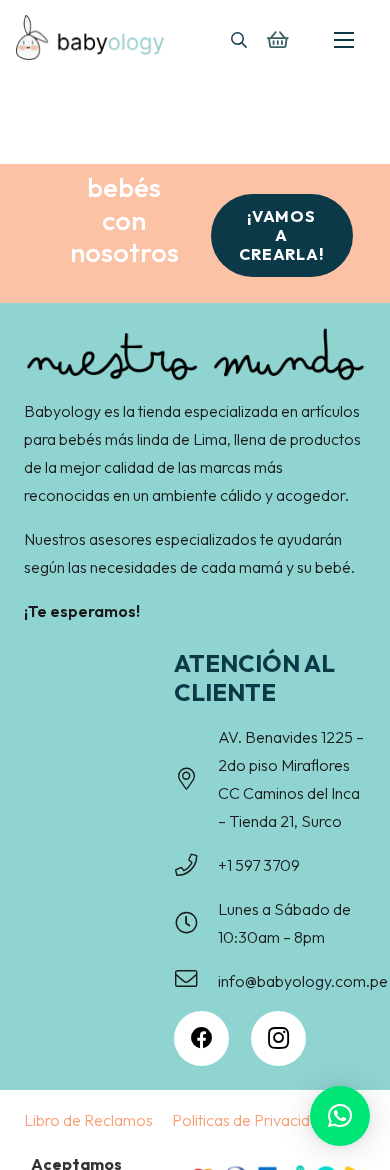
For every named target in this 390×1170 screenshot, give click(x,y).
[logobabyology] (90, 37)
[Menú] (344, 40)
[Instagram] (278, 1038)
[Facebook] (201, 1038)
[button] (238, 40)
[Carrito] (277, 40)
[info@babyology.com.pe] (196, 981)
